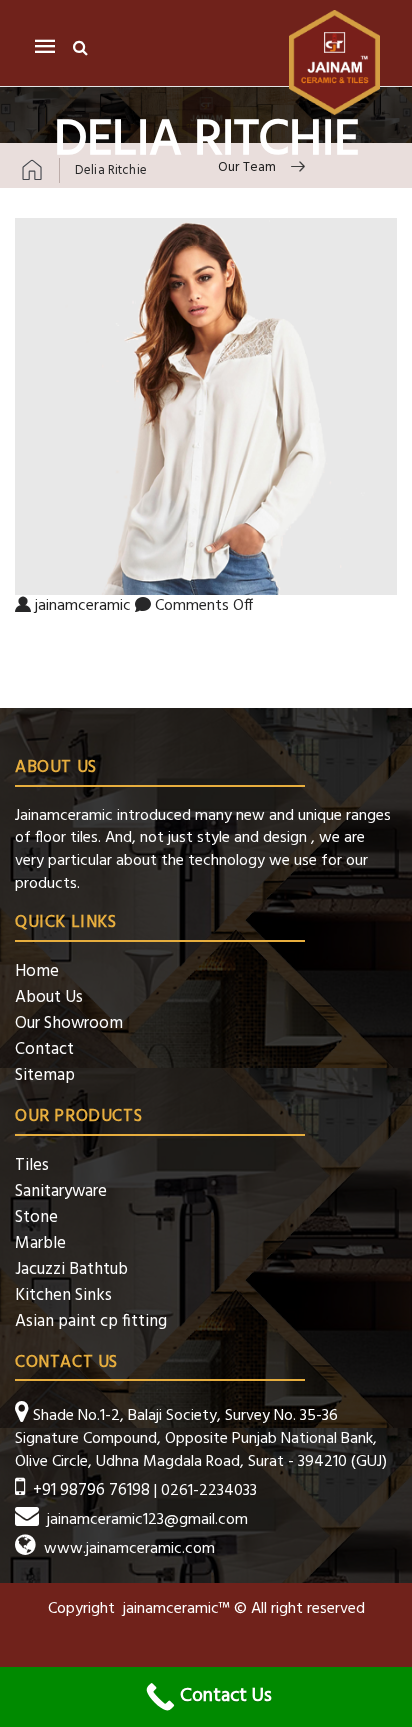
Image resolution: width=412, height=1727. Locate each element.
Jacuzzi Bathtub (71, 1269)
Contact (44, 1049)
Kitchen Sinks (63, 1295)
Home (37, 971)
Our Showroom (69, 1023)
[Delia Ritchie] (206, 406)
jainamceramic (83, 606)
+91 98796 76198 (91, 1490)
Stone (36, 1217)
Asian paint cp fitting (91, 1321)
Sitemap (45, 1075)
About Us (49, 997)
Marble (40, 1243)
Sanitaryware (61, 1191)
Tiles (32, 1165)
